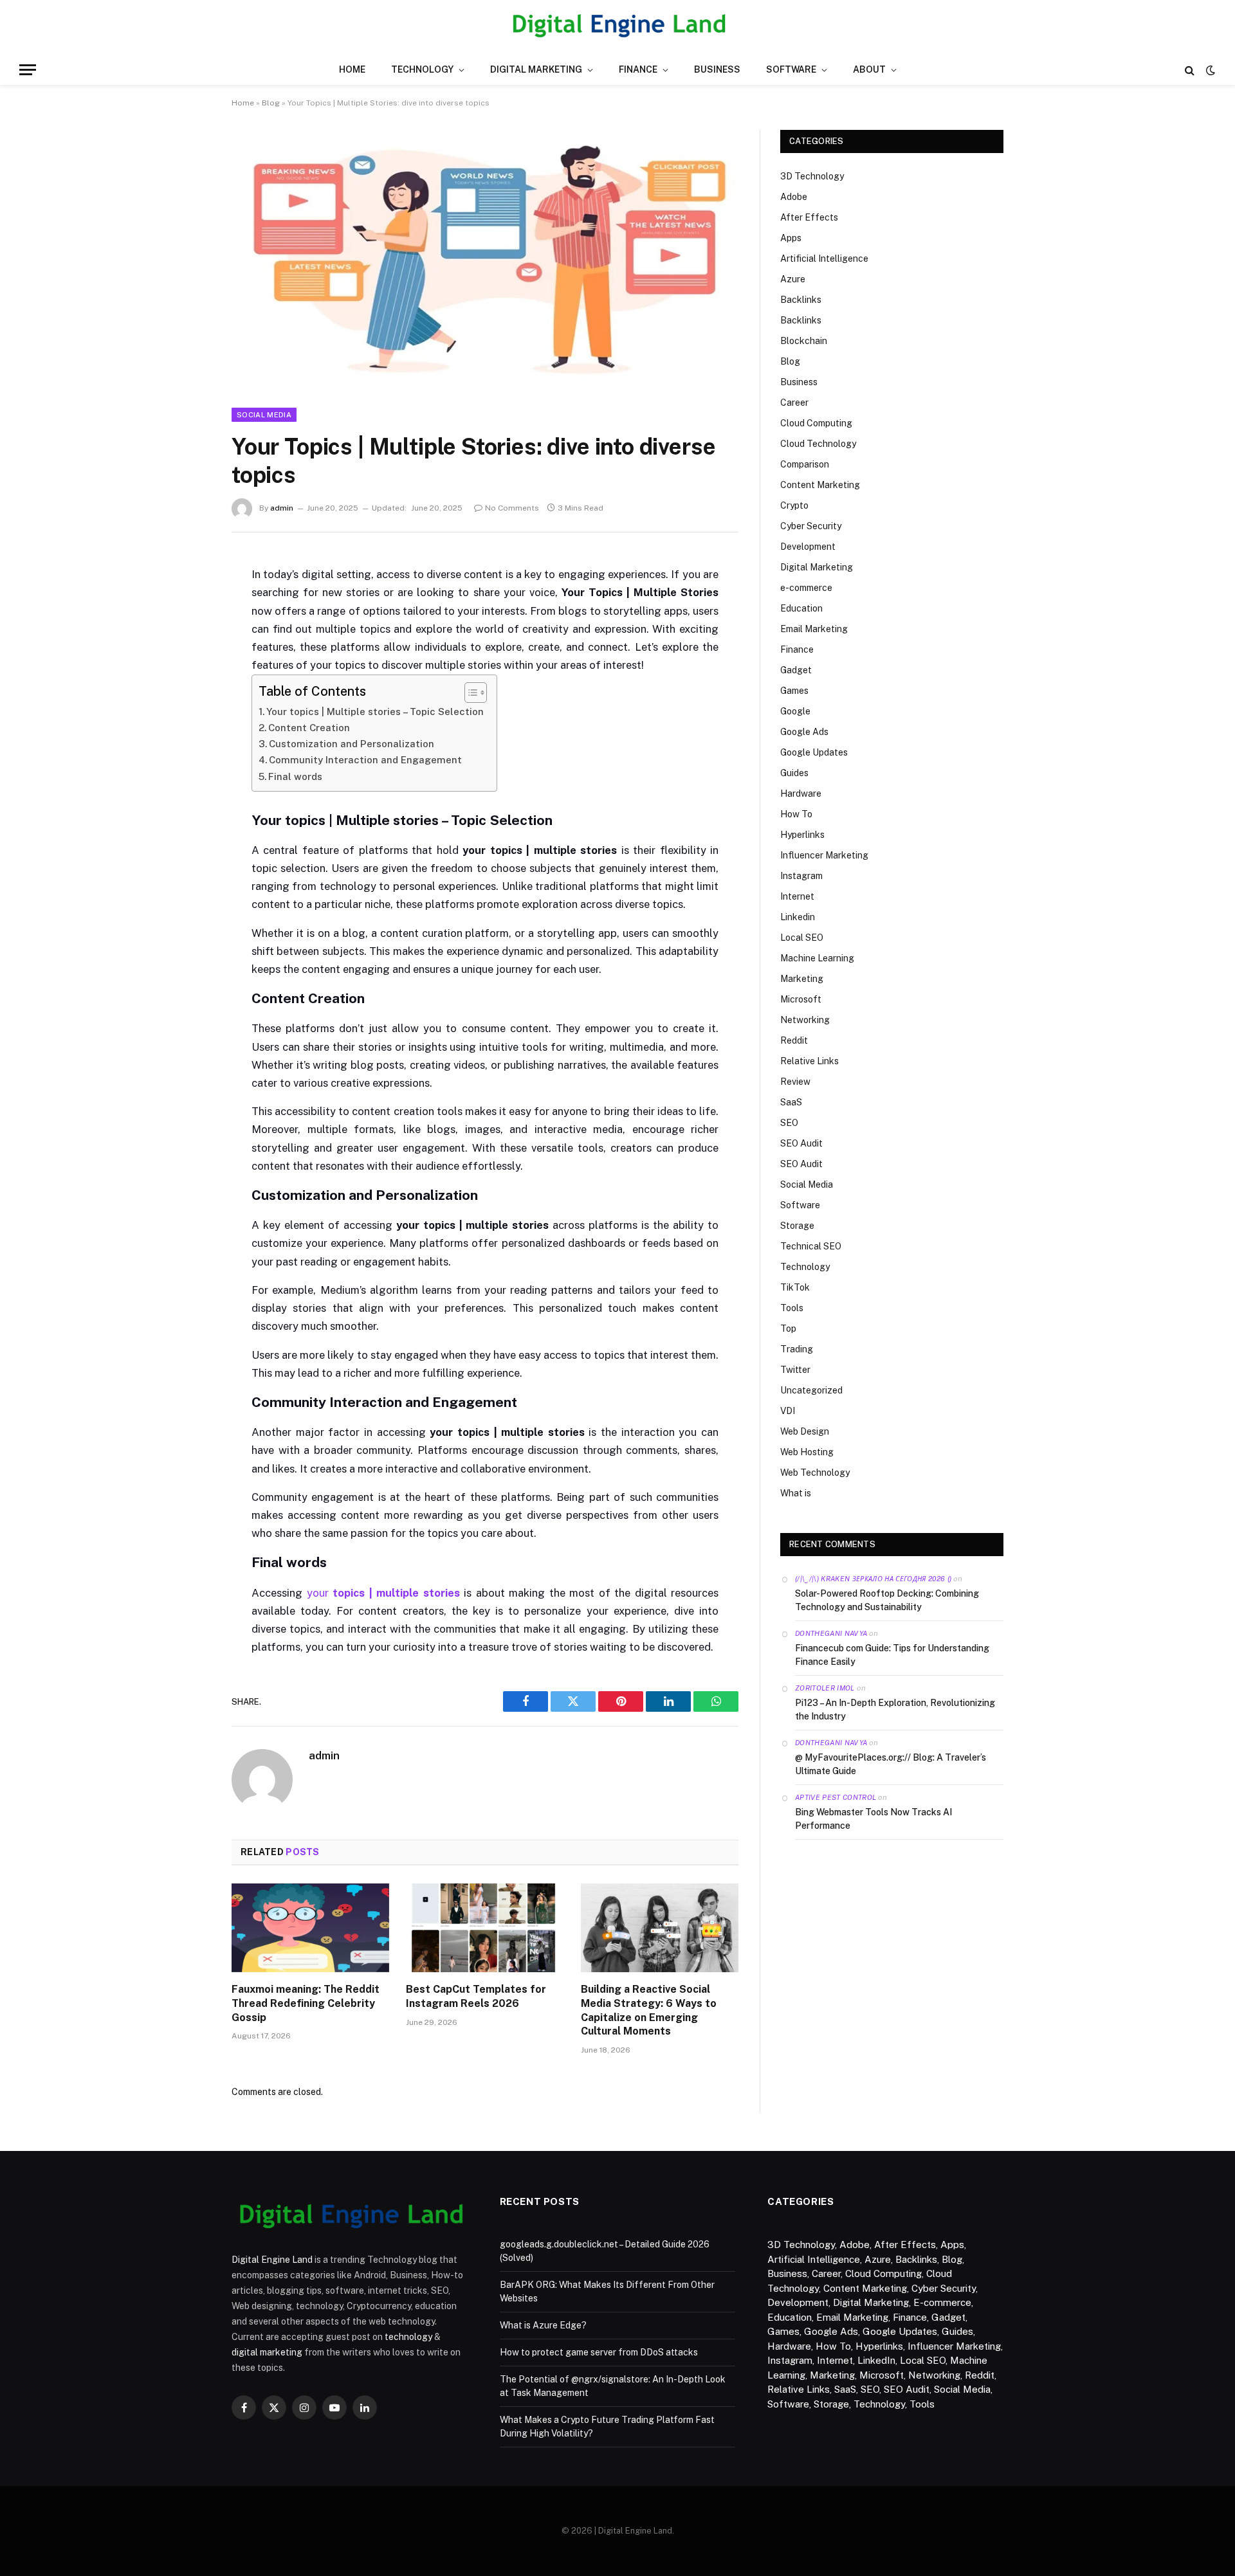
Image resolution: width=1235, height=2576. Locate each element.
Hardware (801, 794)
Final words (295, 776)
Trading (797, 1349)
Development (808, 547)
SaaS (791, 1102)
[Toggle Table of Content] (469, 693)
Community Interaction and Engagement (365, 760)
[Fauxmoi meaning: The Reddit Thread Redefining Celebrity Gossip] (310, 1928)
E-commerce (942, 2302)
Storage (797, 1226)
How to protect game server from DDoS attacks (599, 2352)
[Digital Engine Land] (617, 27)
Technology (422, 69)
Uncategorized (811, 1390)
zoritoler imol (825, 1688)
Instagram (801, 876)
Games (794, 691)
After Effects (809, 217)
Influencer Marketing (824, 855)
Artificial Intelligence (824, 259)
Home (352, 69)
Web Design (805, 1431)
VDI (788, 1411)
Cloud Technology (818, 444)
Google (795, 711)
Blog (271, 103)
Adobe (794, 197)
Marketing (802, 979)
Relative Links (810, 1061)
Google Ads (804, 732)
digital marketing (267, 2352)
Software (791, 69)
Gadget (796, 670)
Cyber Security (811, 526)
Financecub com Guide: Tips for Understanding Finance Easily (892, 1655)
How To (796, 814)
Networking (805, 1020)
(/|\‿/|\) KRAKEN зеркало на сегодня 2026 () (873, 1579)
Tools (792, 1308)
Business (717, 69)
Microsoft (801, 999)
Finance (638, 69)
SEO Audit (801, 1143)
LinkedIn (876, 2360)
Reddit (794, 1040)
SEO (789, 1123)
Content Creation (309, 728)
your (383, 1593)
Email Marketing (814, 629)
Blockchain (804, 341)
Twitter (795, 1370)
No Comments (512, 508)
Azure (793, 279)
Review (795, 1082)
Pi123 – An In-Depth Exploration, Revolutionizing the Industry (895, 1710)
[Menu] (28, 70)
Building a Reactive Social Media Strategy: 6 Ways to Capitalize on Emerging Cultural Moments (649, 2010)
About (869, 69)
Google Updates (814, 752)
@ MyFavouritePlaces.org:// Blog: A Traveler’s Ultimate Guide (891, 1764)
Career (794, 403)
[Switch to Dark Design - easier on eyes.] (1209, 70)
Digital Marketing (536, 69)
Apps (791, 238)
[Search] (1190, 70)
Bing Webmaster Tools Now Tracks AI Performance (874, 1819)
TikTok (795, 1287)
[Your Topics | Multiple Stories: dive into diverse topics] (485, 380)
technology (408, 2337)
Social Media (264, 415)
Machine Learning (817, 958)
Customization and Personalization (352, 744)
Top (788, 1329)
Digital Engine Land (272, 2260)
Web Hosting (807, 1452)
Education (801, 608)
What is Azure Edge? (543, 2325)
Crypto (794, 505)
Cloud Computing (816, 423)
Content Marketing (820, 485)
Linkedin (798, 917)
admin (282, 508)
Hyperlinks (802, 835)
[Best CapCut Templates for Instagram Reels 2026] (485, 1928)
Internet (797, 896)
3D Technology (812, 176)
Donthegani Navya (831, 1633)
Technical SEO (811, 1246)
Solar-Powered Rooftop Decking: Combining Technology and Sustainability (887, 1600)
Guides (794, 773)
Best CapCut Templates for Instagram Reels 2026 (476, 1996)
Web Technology (815, 1473)
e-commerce (806, 588)
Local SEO (802, 938)
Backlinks (801, 300)
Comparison (805, 464)
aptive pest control (836, 1797)
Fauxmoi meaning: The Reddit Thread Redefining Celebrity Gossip (306, 2003)
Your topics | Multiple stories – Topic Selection (375, 712)
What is (796, 1493)
